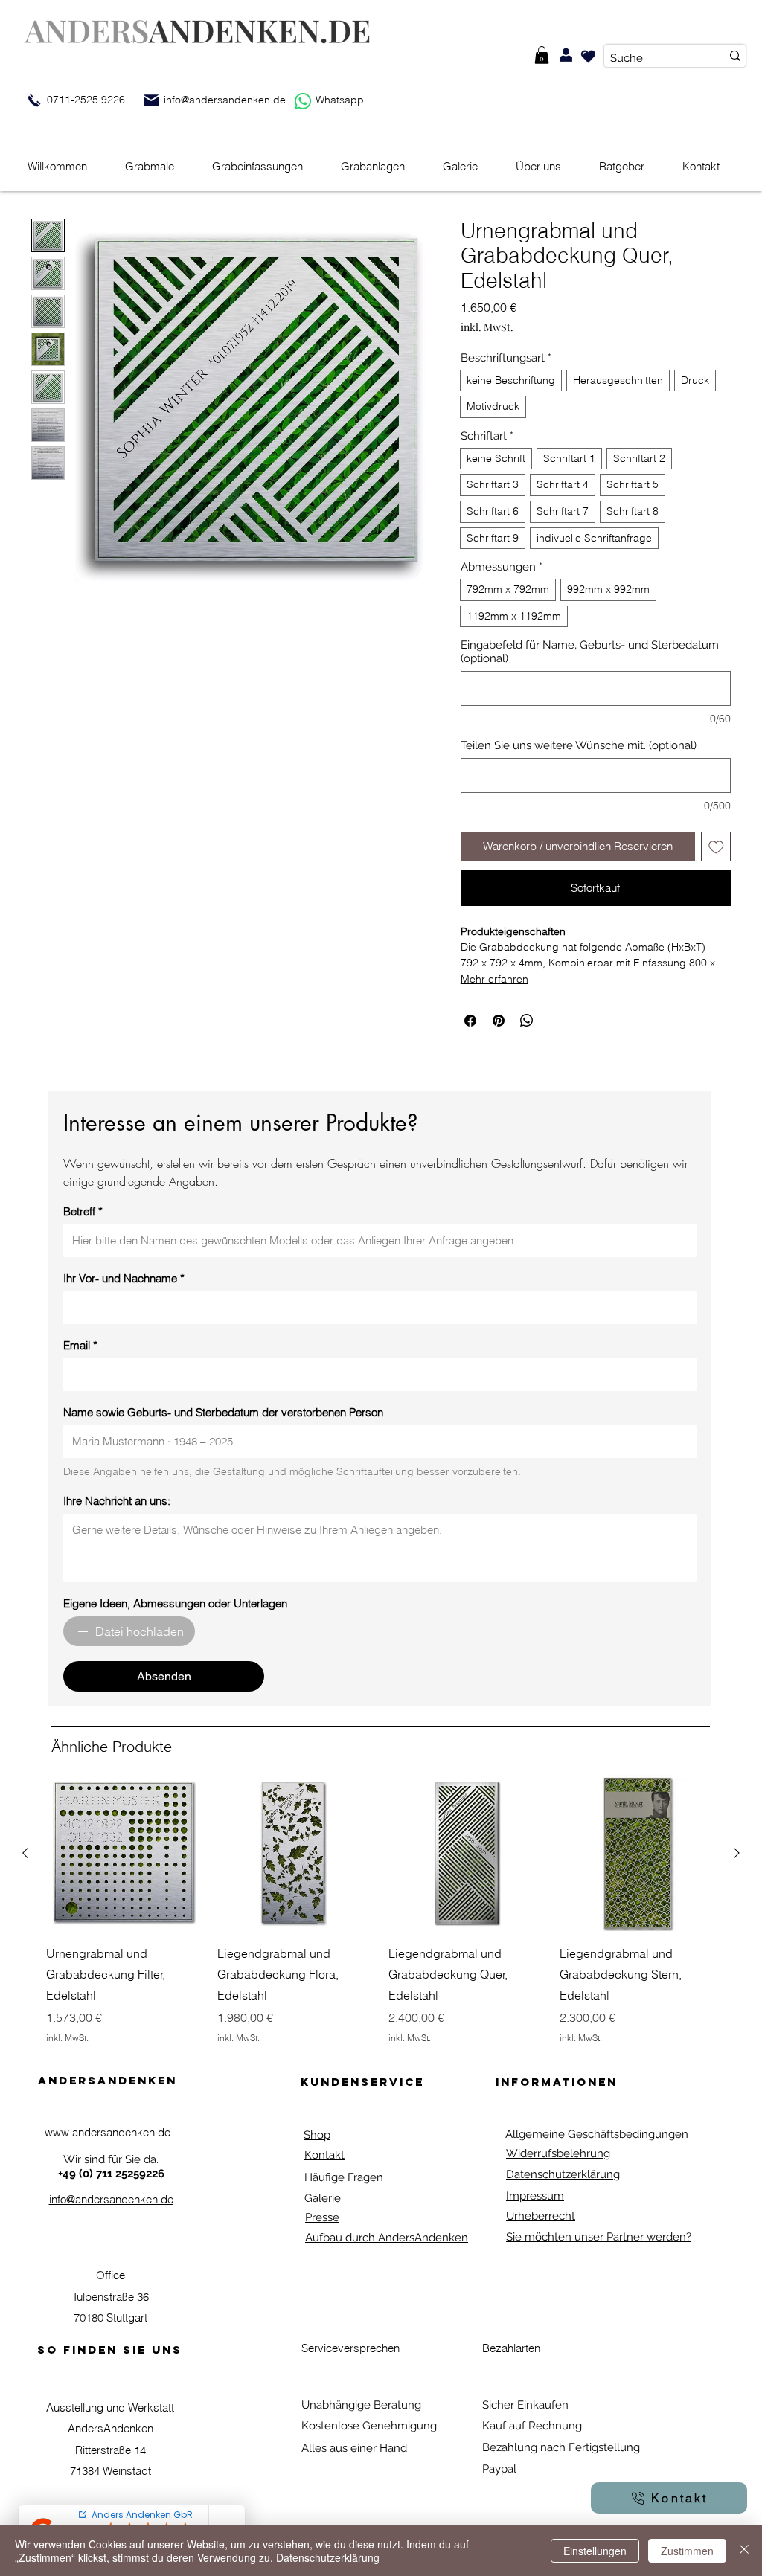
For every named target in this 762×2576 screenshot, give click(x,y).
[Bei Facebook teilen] (470, 1021)
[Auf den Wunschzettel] (716, 847)
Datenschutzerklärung (328, 2557)
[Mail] (151, 100)
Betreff (83, 1212)
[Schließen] (744, 2551)
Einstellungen (595, 2551)
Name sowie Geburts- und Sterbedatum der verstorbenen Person (223, 1413)
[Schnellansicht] (124, 1853)
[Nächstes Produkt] (737, 1853)
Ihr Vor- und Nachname (124, 1279)
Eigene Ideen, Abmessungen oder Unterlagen (175, 1604)
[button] (542, 55)
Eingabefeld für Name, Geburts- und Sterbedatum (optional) (590, 652)
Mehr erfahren (494, 979)
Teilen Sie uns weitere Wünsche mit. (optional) (579, 745)
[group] (381, 1910)
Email (80, 1346)
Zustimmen (687, 2551)
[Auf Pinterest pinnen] (499, 1021)
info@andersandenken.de (225, 100)
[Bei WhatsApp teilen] (527, 1021)
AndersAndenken (108, 2080)
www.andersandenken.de (108, 2132)
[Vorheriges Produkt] (25, 1853)
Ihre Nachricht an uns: (117, 1501)
